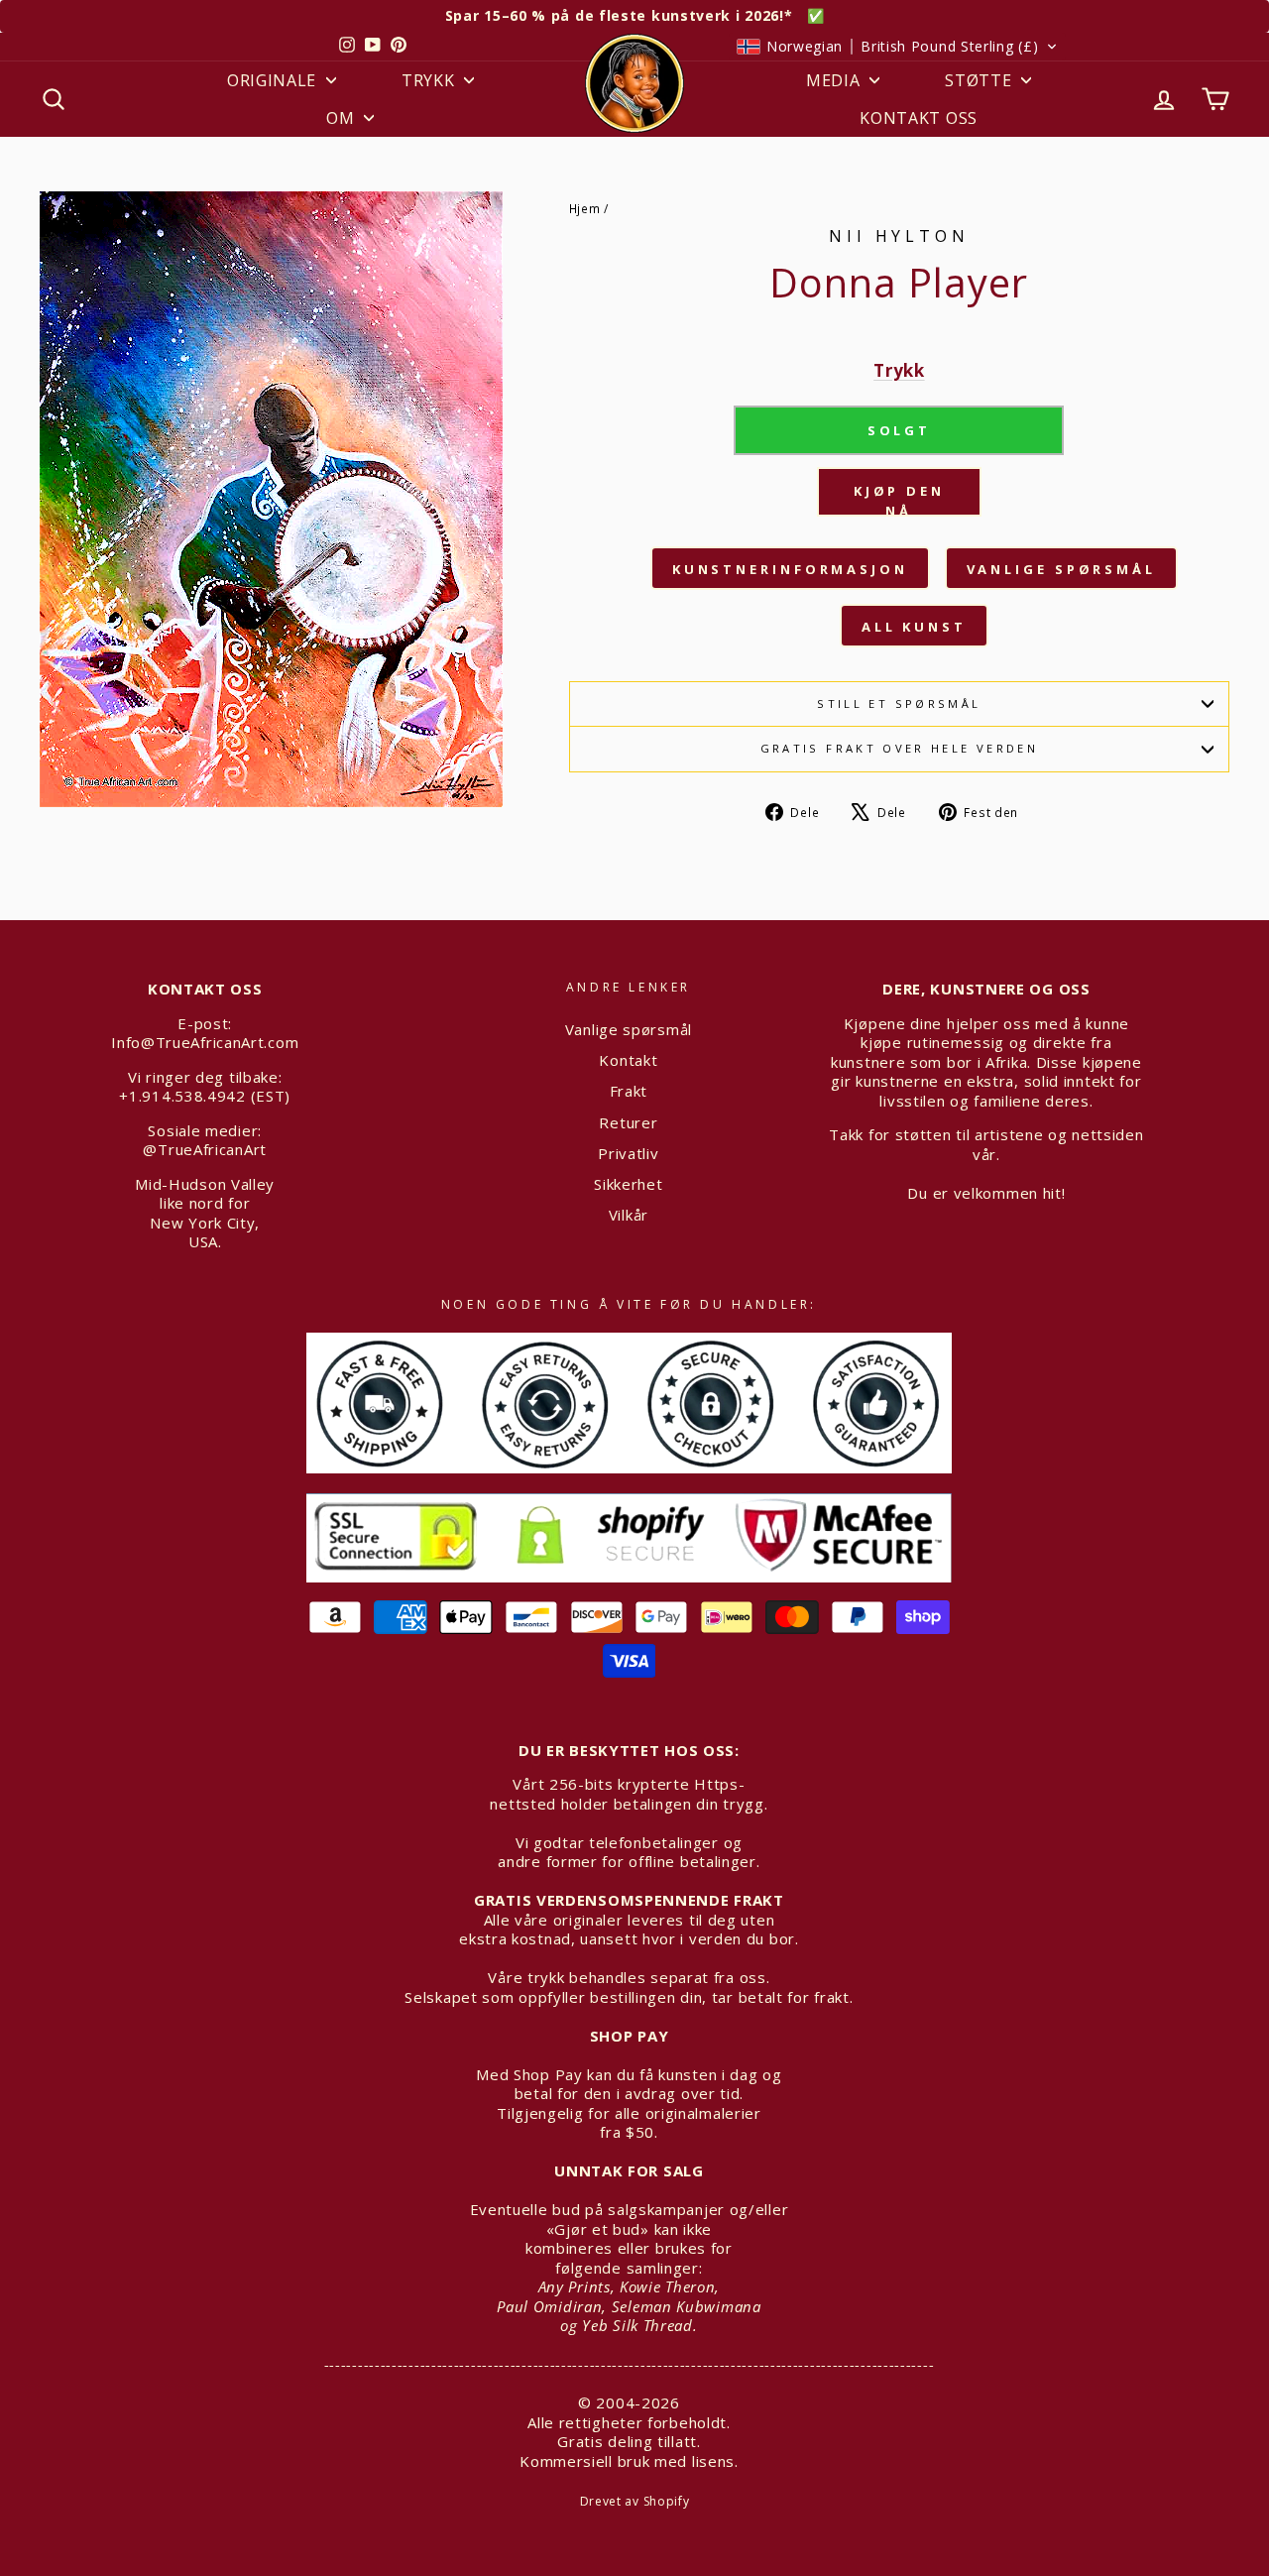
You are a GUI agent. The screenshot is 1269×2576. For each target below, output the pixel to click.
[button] (898, 47)
